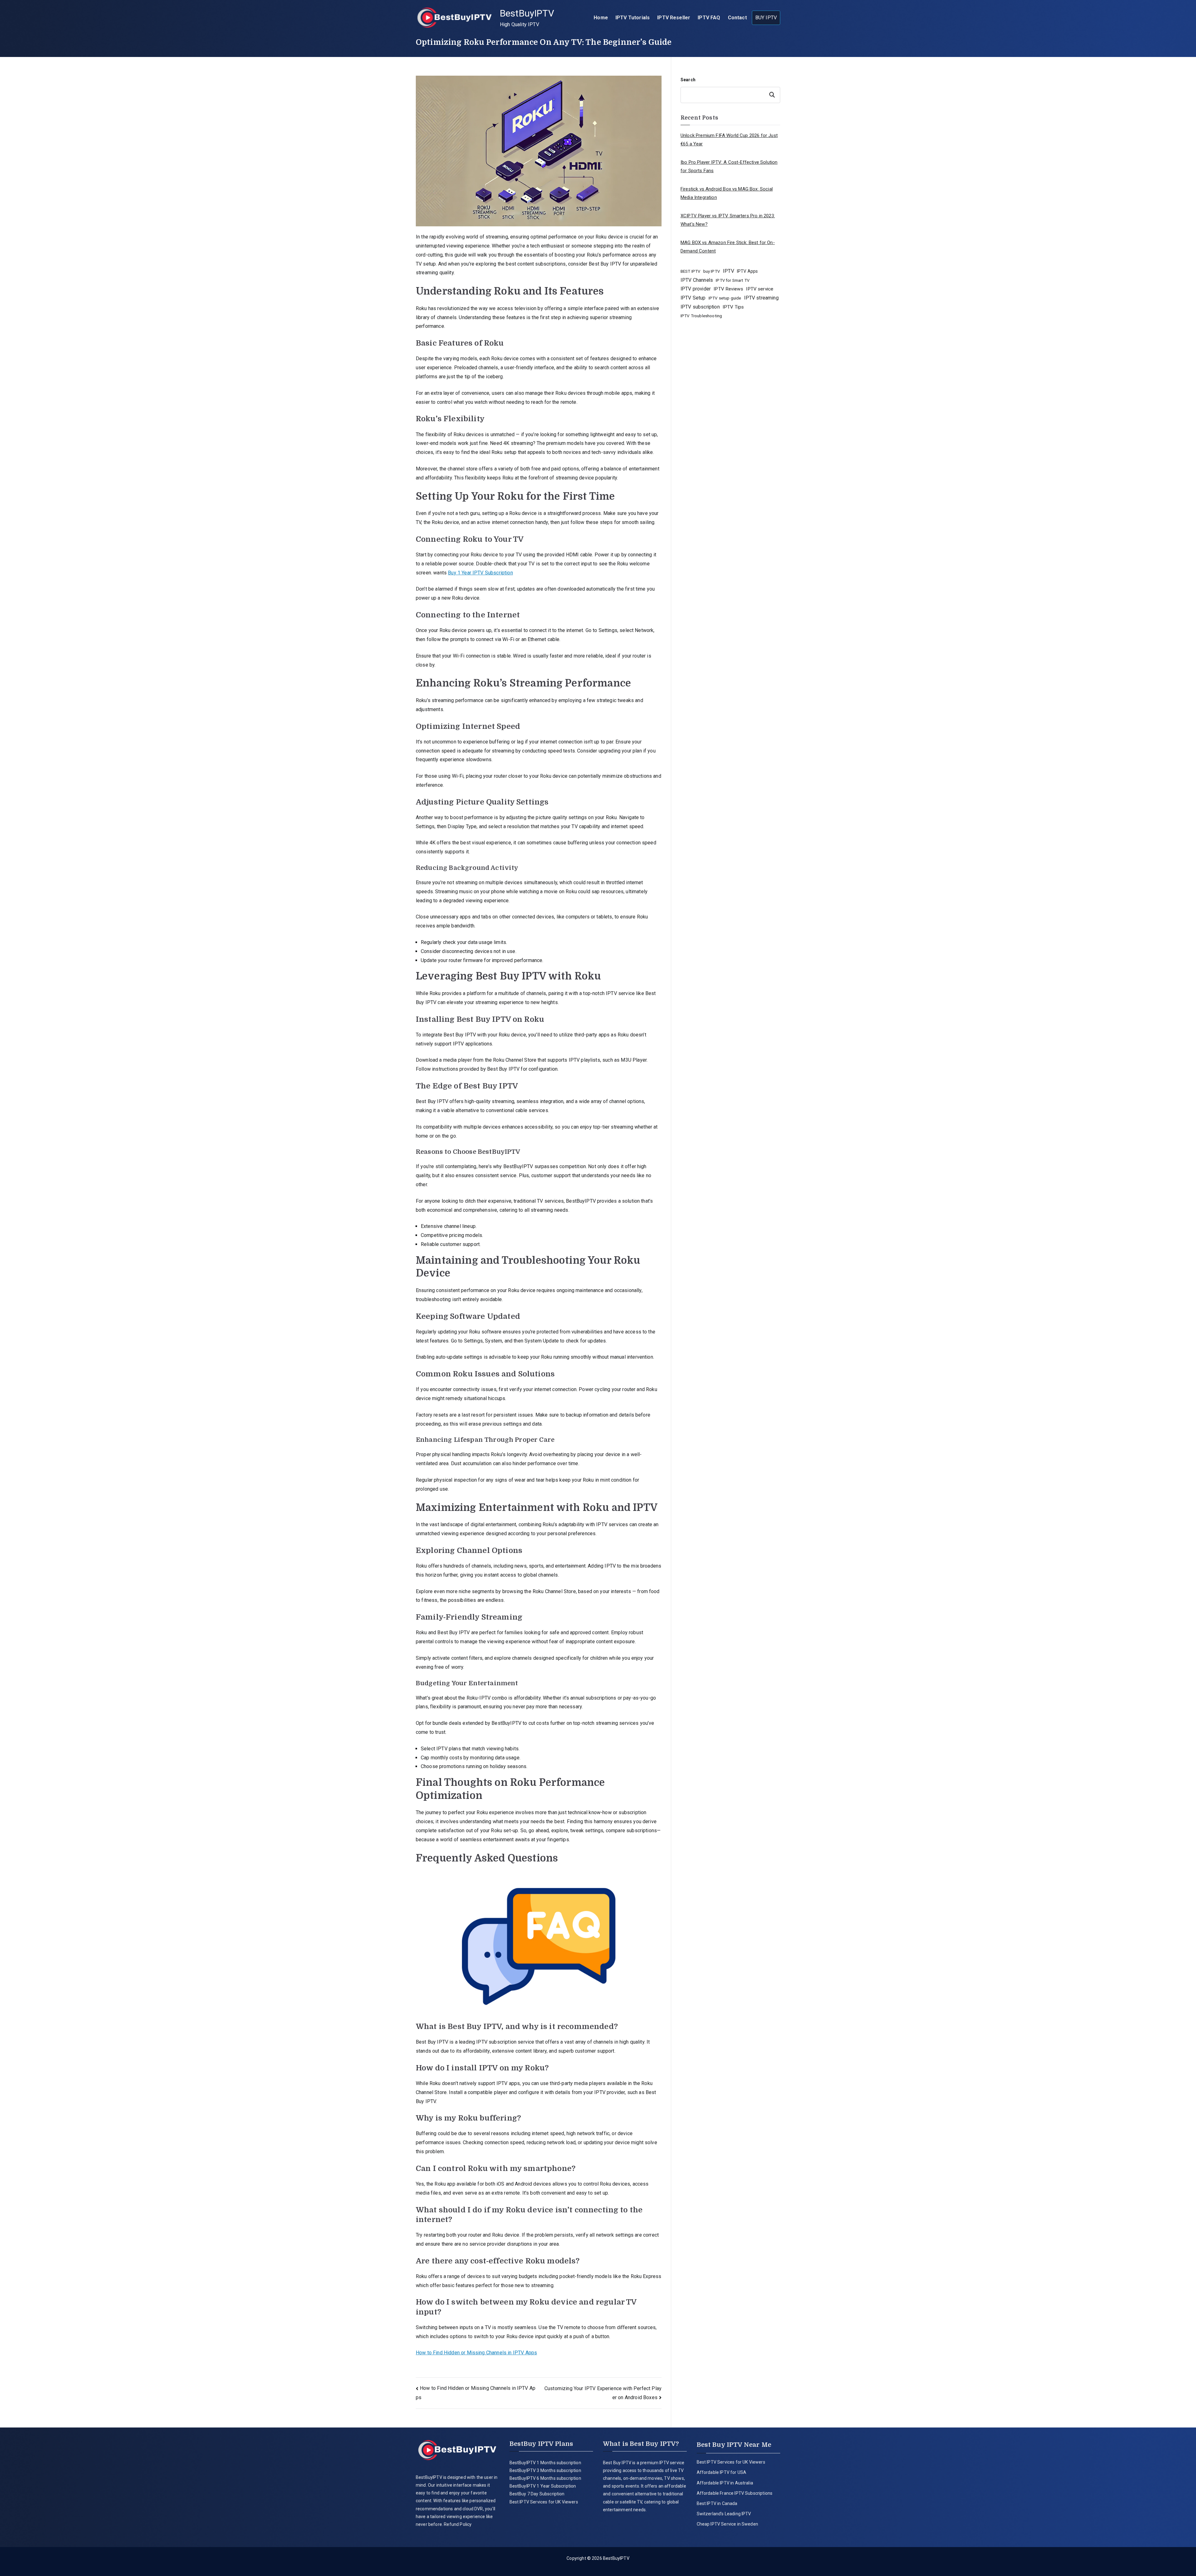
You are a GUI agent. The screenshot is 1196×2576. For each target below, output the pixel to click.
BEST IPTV (690, 271)
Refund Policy (457, 2524)
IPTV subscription (700, 307)
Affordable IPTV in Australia (725, 2483)
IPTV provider (696, 289)
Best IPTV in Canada (717, 2503)
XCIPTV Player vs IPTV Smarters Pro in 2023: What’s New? (728, 220)
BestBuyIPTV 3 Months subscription (545, 2470)
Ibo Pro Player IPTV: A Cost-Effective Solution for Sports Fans (729, 166)
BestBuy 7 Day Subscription (537, 2494)
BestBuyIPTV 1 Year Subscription (543, 2486)
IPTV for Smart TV (733, 280)
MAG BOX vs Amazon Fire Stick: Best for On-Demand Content (728, 247)
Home (601, 18)
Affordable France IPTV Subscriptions (735, 2493)
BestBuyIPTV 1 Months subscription (545, 2463)
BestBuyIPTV (527, 13)
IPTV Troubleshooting (701, 316)
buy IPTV (712, 271)
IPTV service (760, 289)
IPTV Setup (693, 298)
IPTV (729, 271)
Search (688, 80)
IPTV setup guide (725, 298)
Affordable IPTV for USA (722, 2472)
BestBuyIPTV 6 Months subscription (545, 2478)
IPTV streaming (761, 298)
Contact (737, 18)
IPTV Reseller (674, 18)
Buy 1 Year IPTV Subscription (480, 573)
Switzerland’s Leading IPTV (724, 2514)
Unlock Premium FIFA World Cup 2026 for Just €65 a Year (729, 140)
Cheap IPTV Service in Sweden (727, 2524)
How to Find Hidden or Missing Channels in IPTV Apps (476, 2353)
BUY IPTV (766, 18)
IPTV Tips (733, 307)
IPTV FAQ (709, 18)
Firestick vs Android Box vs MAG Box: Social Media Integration (727, 193)
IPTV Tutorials (633, 18)
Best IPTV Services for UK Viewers (544, 2502)
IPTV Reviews (728, 289)
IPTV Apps (747, 271)
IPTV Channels (697, 280)
